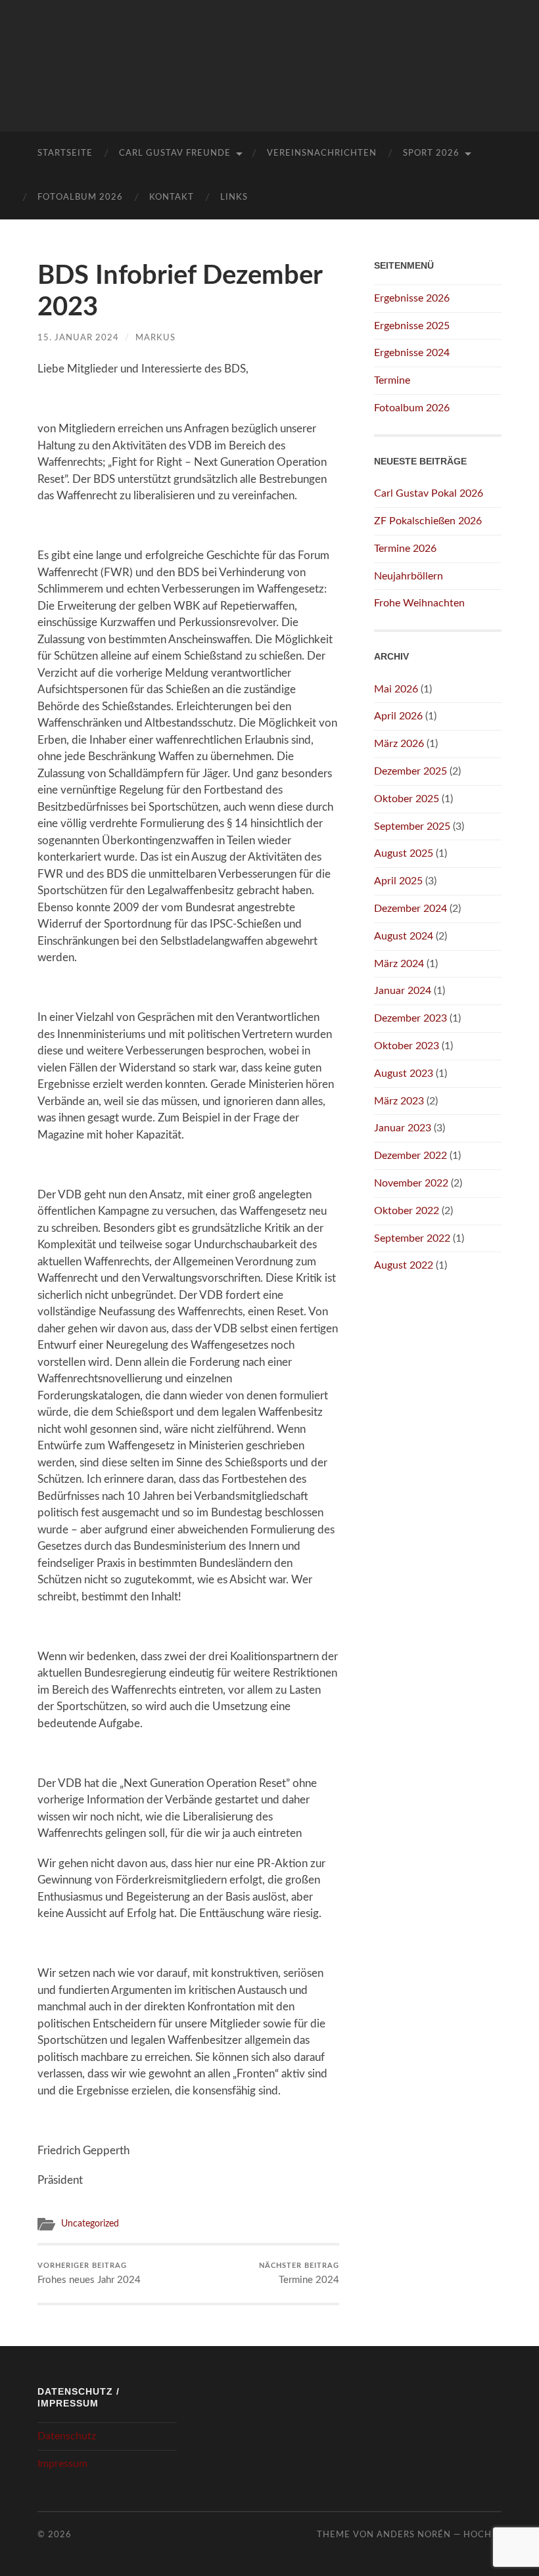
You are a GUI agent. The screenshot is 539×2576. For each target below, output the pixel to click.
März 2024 (399, 964)
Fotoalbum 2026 (80, 197)
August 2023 (404, 1073)
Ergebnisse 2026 (412, 298)
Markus (155, 338)
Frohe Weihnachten (419, 603)
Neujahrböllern (409, 576)
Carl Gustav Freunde (175, 153)
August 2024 (404, 936)
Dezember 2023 (410, 1018)
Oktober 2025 (407, 799)
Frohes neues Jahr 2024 (89, 2274)
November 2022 (411, 1183)
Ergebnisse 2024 (412, 353)
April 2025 (398, 881)
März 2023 (399, 1101)
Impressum (62, 2464)
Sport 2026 (431, 153)
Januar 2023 (403, 1128)
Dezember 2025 (410, 771)
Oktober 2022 (407, 1211)
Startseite (65, 153)
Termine (392, 380)
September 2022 (412, 1238)
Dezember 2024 (410, 909)
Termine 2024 (299, 2274)
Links (234, 197)
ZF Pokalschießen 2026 (428, 521)
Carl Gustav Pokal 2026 (429, 493)
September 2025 (412, 826)
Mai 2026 (396, 689)
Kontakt (172, 197)
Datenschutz (67, 2436)
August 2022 (404, 1265)
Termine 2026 (405, 549)
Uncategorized (90, 2224)
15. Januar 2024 (78, 338)
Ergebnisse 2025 (412, 326)
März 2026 (399, 744)
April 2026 (398, 716)
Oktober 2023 (407, 1046)
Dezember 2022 (410, 1156)
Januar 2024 (403, 991)
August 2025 (404, 853)
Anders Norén (414, 2535)
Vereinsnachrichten (322, 153)
